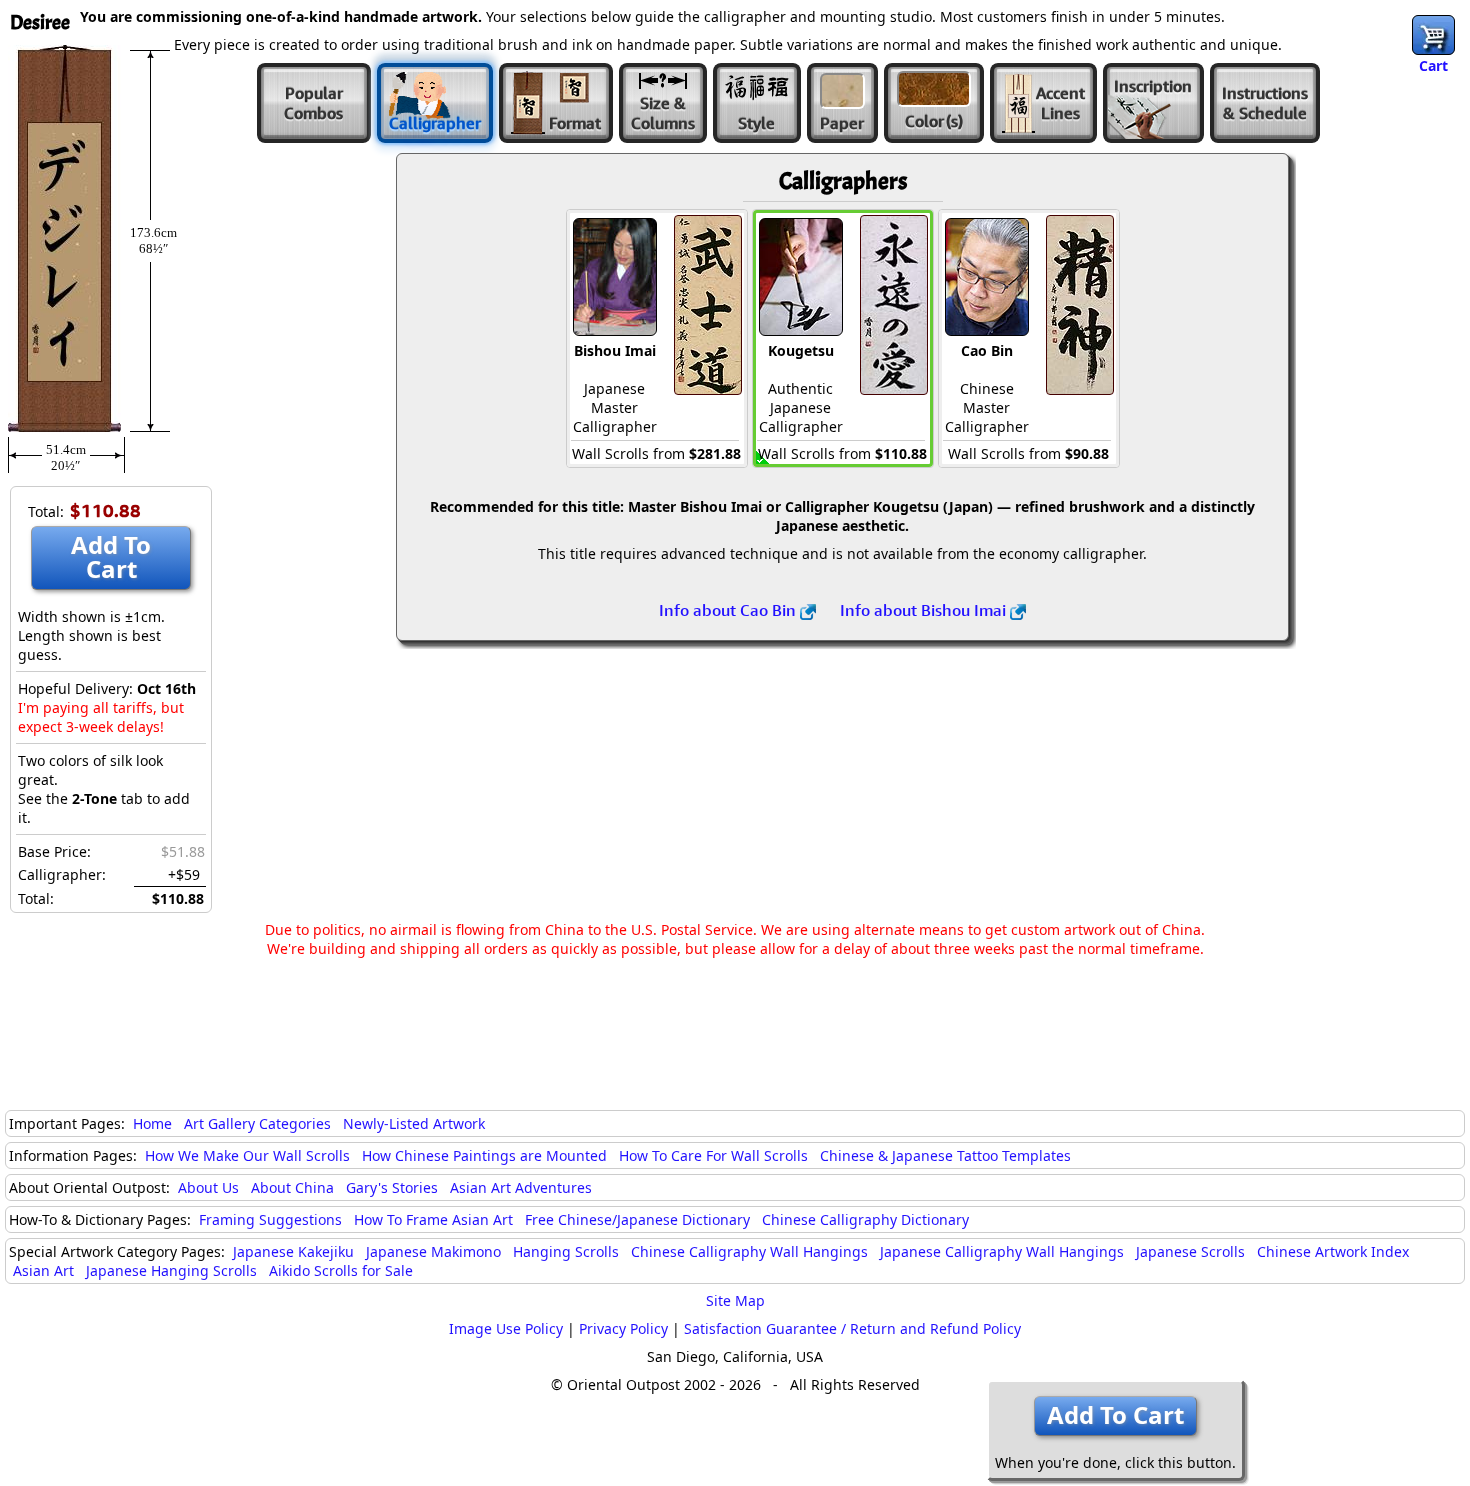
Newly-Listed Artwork (414, 1123)
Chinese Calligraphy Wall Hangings (749, 1251)
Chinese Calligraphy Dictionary (865, 1219)
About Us (208, 1187)
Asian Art (43, 1270)
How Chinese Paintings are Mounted (484, 1155)
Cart (1433, 65)
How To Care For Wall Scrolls (713, 1155)
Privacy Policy (623, 1328)
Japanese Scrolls (1190, 1251)
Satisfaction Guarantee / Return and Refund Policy (852, 1328)
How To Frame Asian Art (433, 1219)
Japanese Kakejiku (293, 1251)
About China (292, 1187)
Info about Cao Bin (729, 610)
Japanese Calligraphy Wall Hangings (1002, 1251)
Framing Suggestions (270, 1219)
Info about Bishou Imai (925, 610)
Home (152, 1123)
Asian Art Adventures (521, 1187)
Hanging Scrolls (566, 1251)
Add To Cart (111, 556)
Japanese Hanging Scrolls (171, 1270)
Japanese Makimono (433, 1251)
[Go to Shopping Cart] (1433, 35)
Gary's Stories (392, 1187)
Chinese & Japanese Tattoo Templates (945, 1155)
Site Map (735, 1300)
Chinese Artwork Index (1333, 1251)
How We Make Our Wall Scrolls (247, 1155)
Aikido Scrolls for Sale (341, 1270)
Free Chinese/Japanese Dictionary (637, 1219)
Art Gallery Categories (257, 1123)
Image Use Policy (506, 1328)
